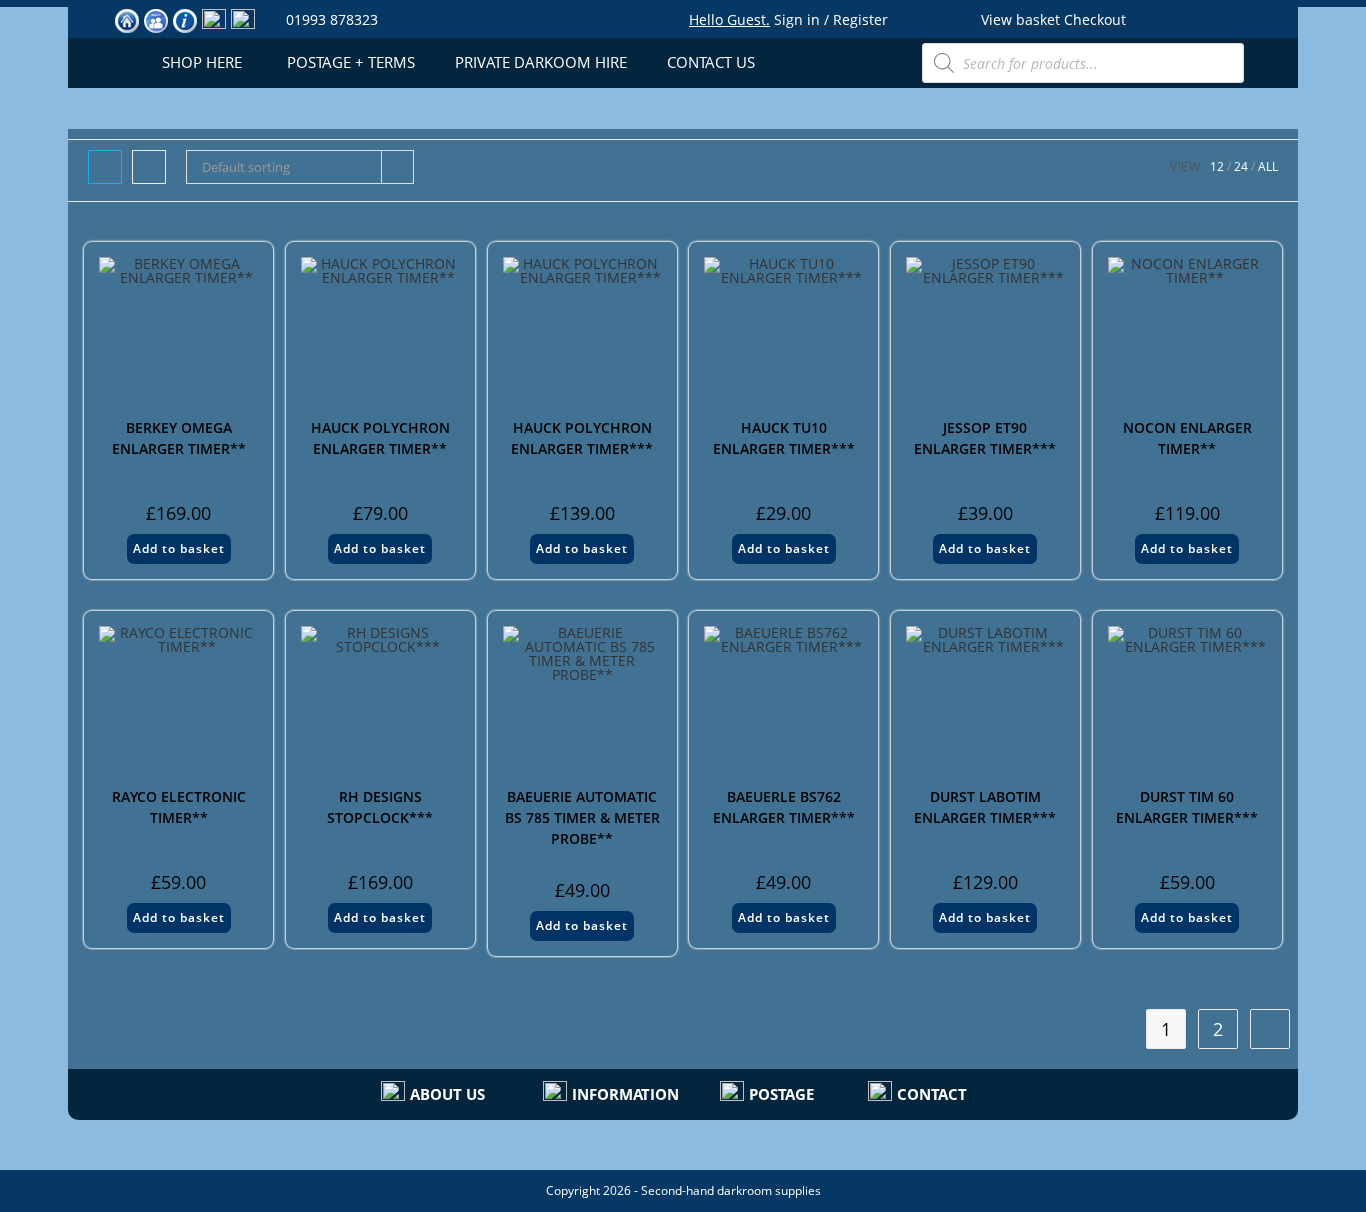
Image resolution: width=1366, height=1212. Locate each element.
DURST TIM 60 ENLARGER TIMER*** (1187, 807)
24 (1241, 166)
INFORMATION (625, 1094)
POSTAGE (781, 1094)
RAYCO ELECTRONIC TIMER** (179, 807)
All (1268, 166)
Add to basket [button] (179, 548)
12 (1217, 166)
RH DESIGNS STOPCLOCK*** (380, 807)
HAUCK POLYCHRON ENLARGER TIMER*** (582, 438)
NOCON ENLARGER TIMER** (1187, 438)
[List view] (149, 167)
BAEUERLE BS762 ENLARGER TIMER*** (784, 807)
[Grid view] (105, 167)
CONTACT (932, 1094)
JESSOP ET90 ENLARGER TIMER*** (985, 438)
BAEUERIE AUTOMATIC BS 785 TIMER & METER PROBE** (582, 817)
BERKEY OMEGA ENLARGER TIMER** (179, 438)
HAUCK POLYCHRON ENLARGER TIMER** (380, 438)
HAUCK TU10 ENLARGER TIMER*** (784, 438)
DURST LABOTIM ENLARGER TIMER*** (985, 807)
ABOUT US (447, 1094)
